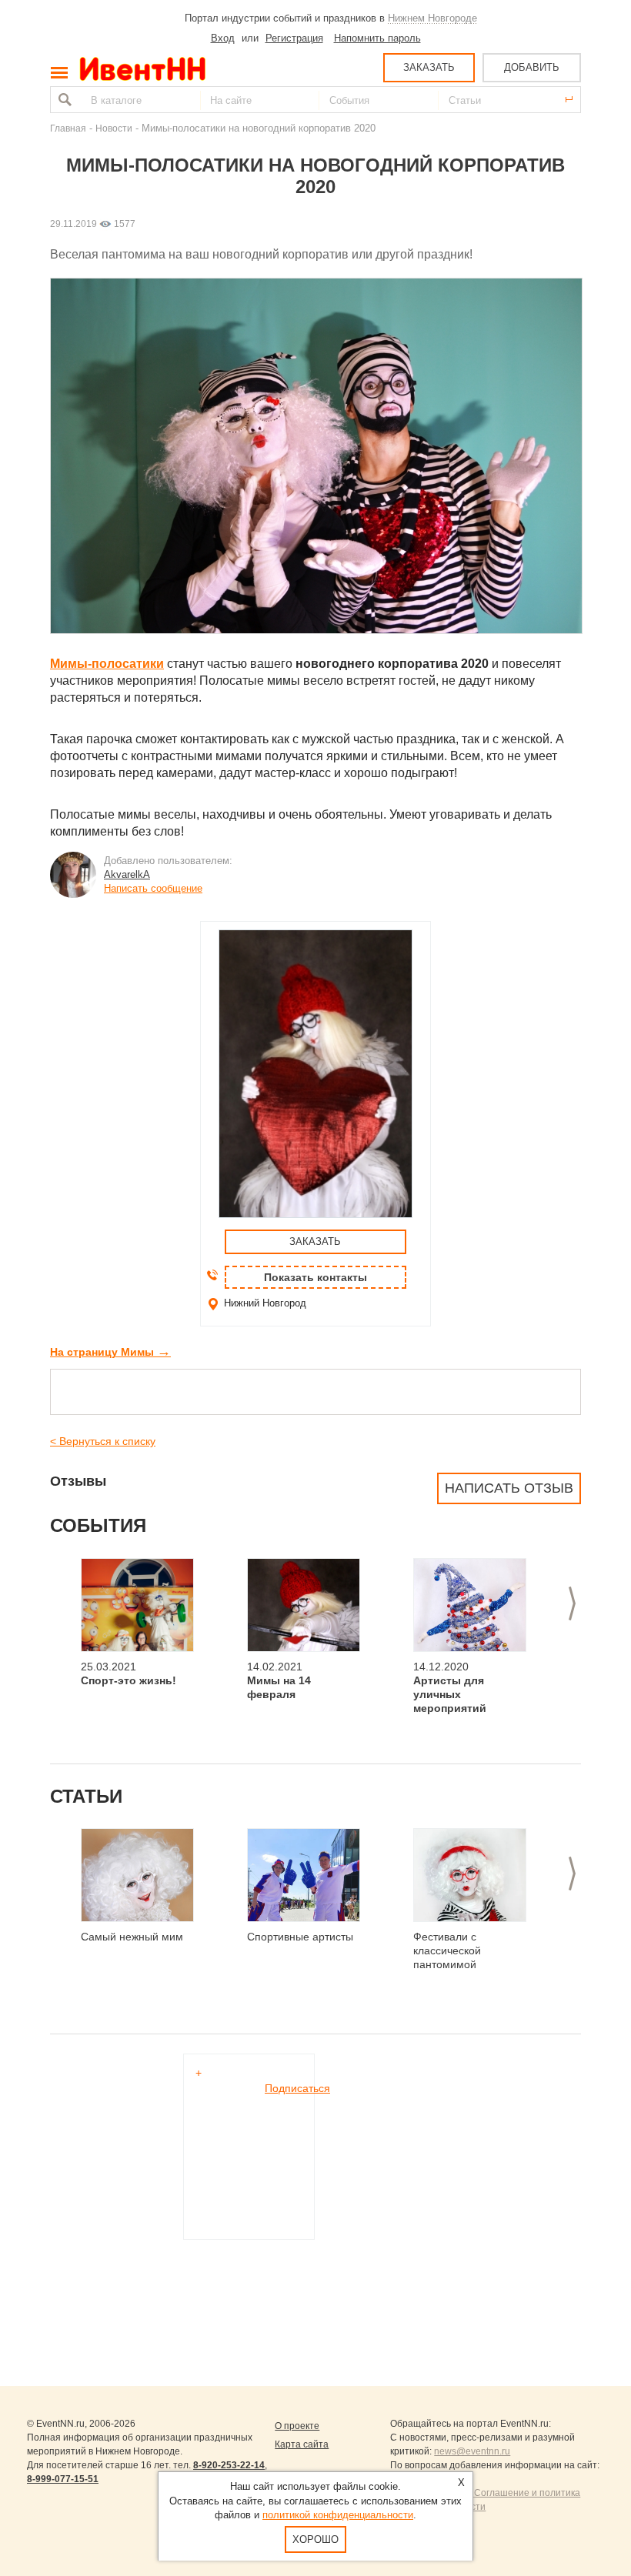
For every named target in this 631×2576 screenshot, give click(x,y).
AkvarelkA (127, 874)
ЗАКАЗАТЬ (429, 67)
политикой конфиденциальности (338, 2515)
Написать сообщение (153, 888)
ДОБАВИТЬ (532, 67)
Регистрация (294, 38)
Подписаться (297, 2088)
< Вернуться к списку (103, 1441)
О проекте (297, 2426)
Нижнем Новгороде (432, 18)
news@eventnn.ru (472, 2451)
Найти (63, 100)
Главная (68, 128)
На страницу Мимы (110, 1352)
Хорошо (315, 2539)
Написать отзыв (509, 1488)
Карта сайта (302, 2444)
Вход (223, 38)
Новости (114, 128)
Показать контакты (315, 1277)
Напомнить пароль (377, 38)
